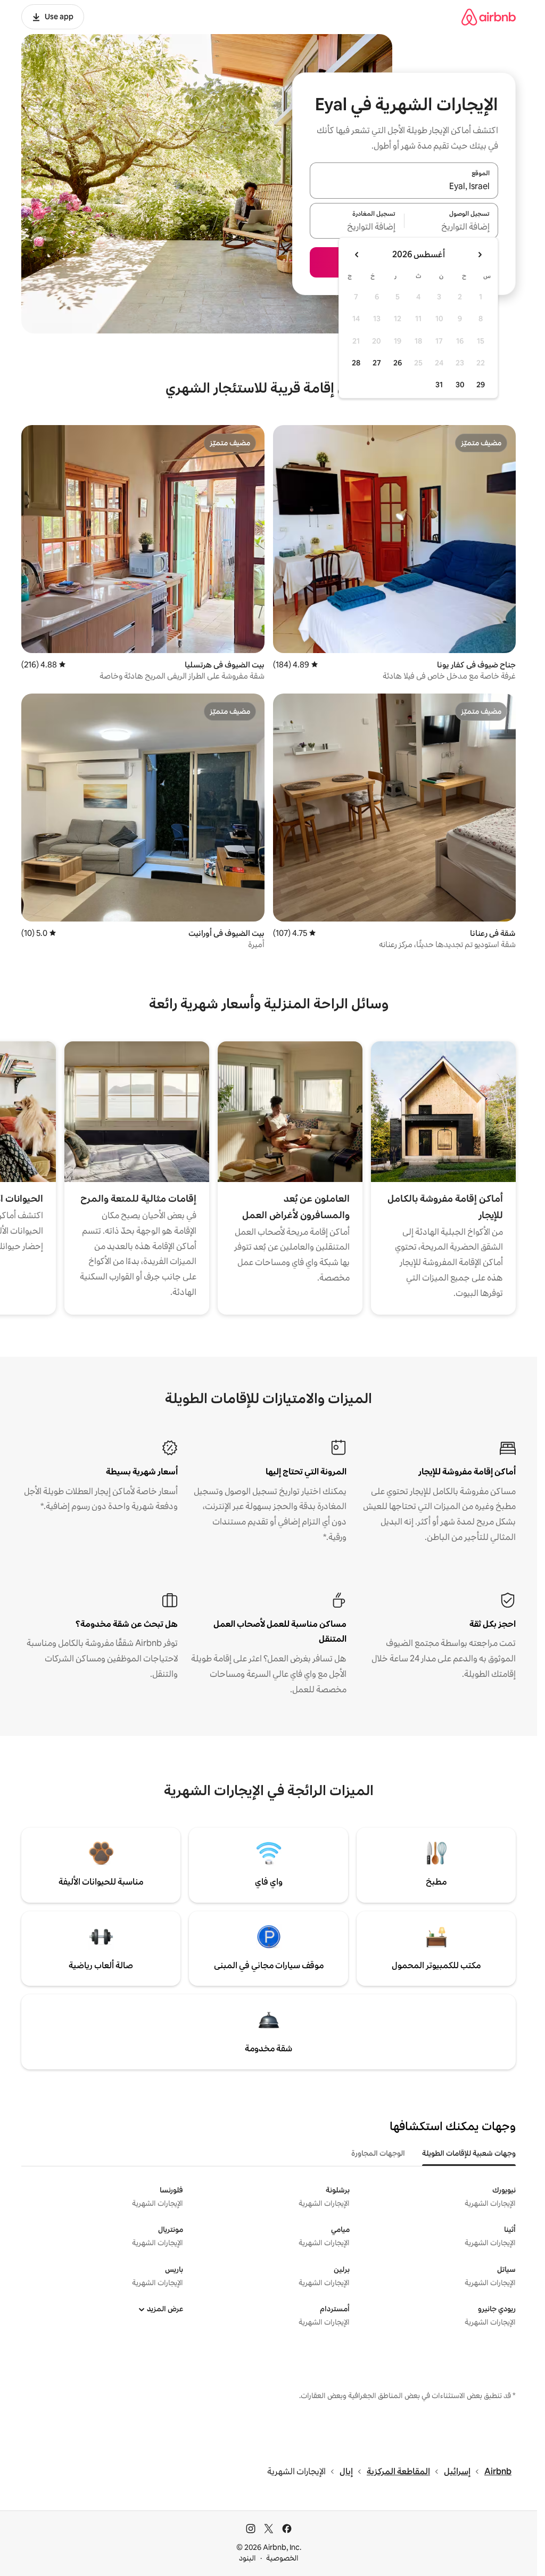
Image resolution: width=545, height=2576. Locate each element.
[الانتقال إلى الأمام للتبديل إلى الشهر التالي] (357, 255)
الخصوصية (282, 2558)
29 (481, 385)
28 (356, 363)
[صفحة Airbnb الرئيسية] (489, 17)
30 (460, 385)
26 (398, 363)
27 (377, 363)
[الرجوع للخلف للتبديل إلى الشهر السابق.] (480, 255)
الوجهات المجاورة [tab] (378, 2153)
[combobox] (404, 187)
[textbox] (452, 227)
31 (439, 385)
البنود (247, 2558)
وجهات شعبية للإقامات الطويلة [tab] (469, 2153)
